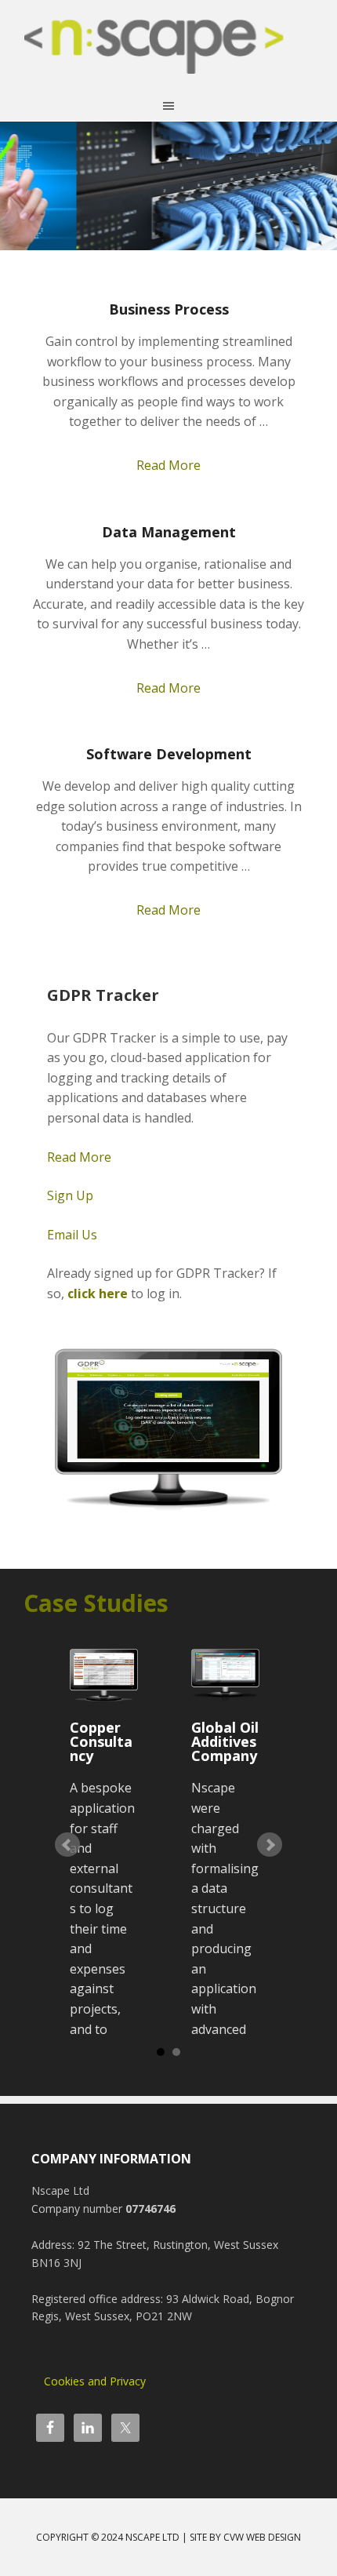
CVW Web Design (262, 2537)
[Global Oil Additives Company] (225, 1675)
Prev (67, 1845)
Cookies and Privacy (95, 2381)
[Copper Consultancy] (103, 1675)
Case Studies (96, 1603)
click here (98, 1293)
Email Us (72, 1235)
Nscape (168, 55)
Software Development (169, 754)
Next (270, 1845)
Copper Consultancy (101, 1741)
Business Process (169, 309)
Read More (168, 465)
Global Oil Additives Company (225, 1741)
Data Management (169, 532)
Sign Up (70, 1195)
